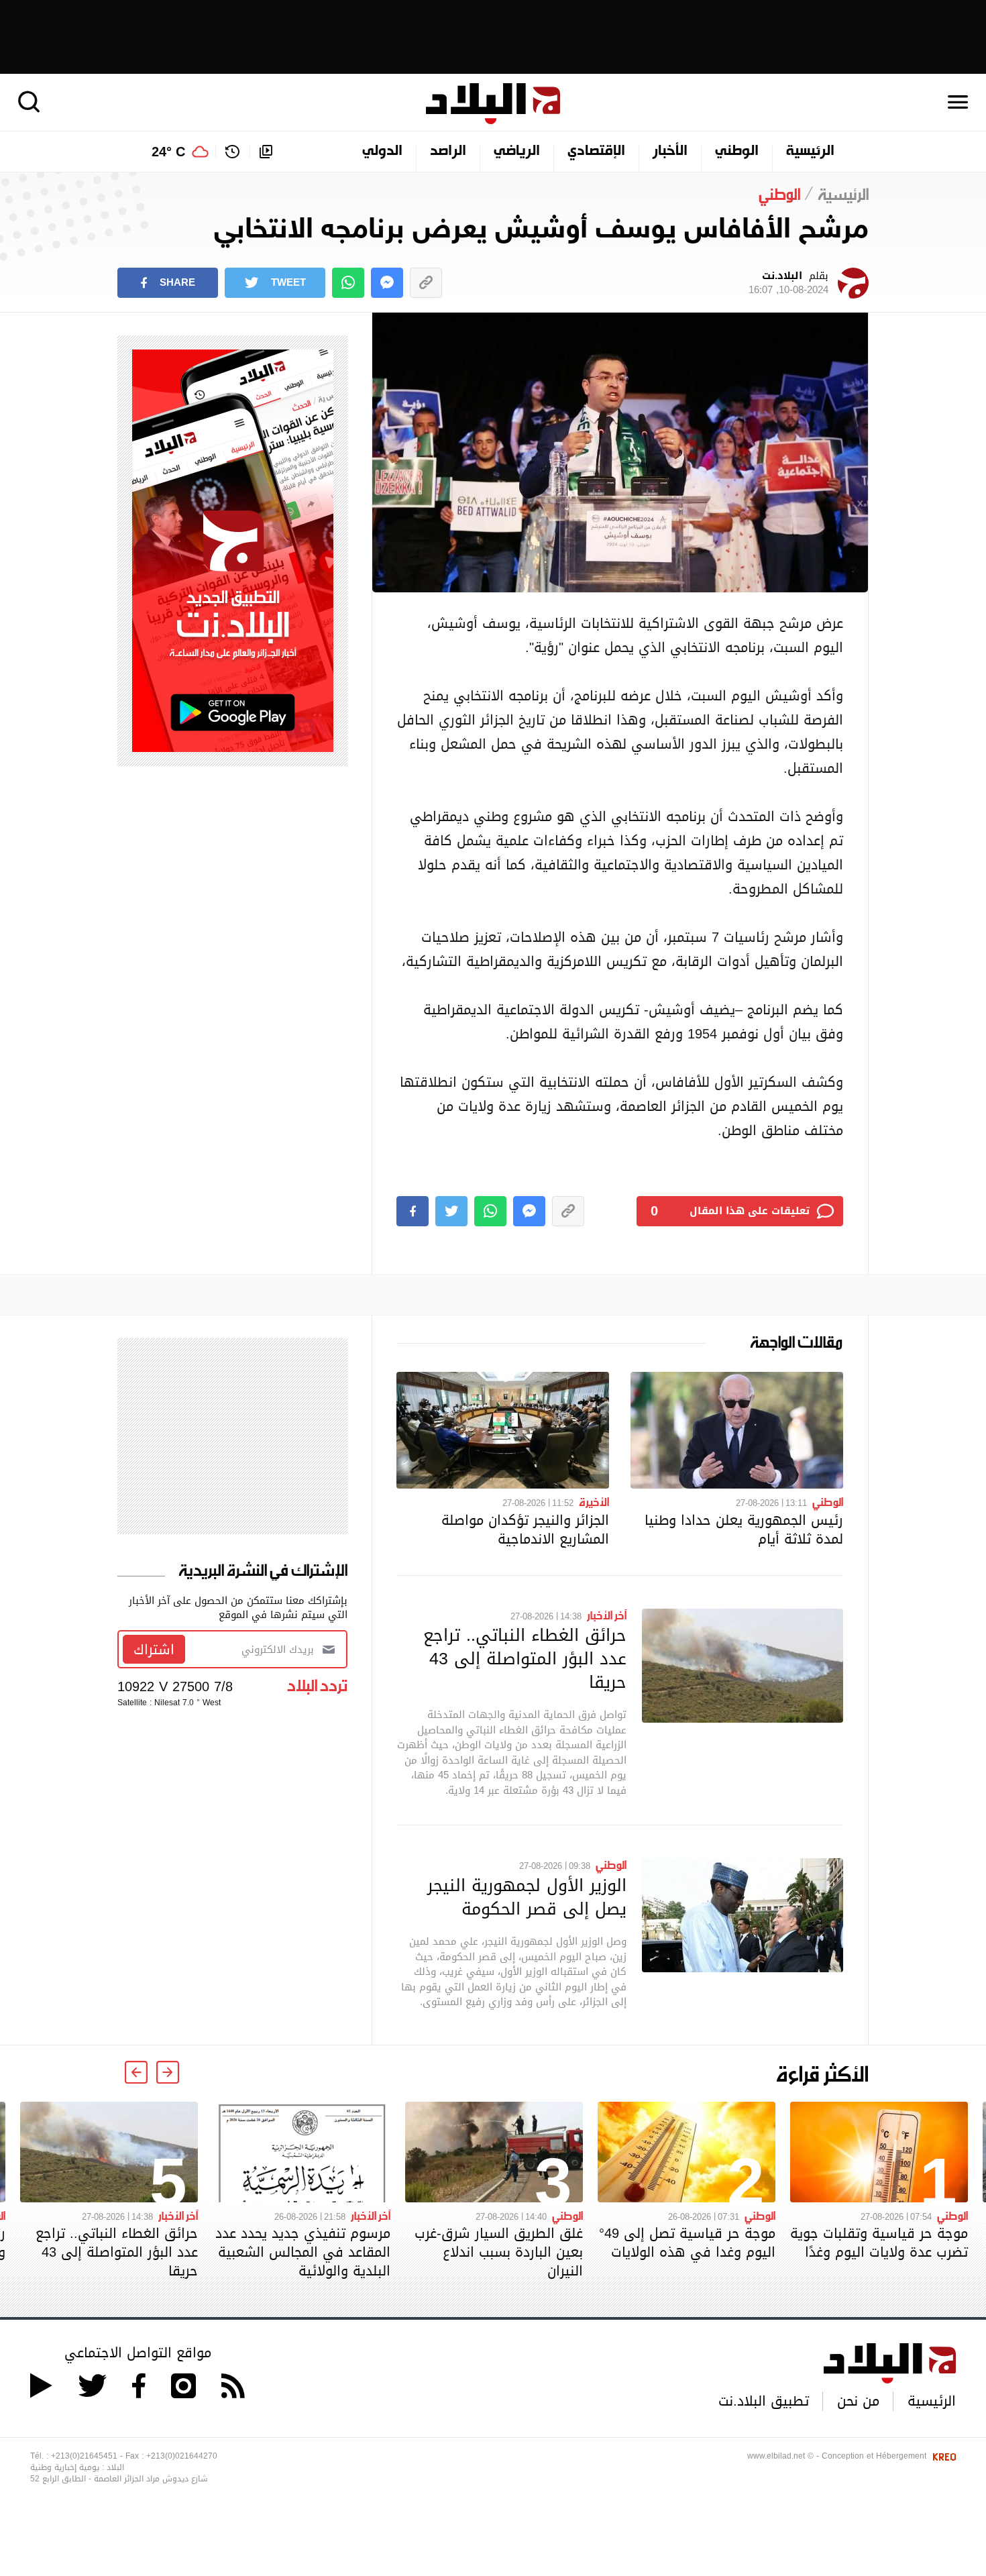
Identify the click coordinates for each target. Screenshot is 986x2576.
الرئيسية (810, 152)
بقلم (788, 283)
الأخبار (670, 152)
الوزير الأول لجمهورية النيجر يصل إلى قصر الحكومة (527, 1897)
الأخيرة (594, 1501)
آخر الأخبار (607, 1615)
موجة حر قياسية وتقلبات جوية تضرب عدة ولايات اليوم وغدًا (879, 2243)
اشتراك (154, 1650)
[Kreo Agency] (942, 2456)
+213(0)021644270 (182, 2456)
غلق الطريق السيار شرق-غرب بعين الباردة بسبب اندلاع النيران (499, 2252)
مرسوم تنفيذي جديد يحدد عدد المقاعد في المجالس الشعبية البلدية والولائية (303, 2252)
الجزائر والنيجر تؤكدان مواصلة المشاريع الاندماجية (525, 1529)
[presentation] (168, 2072)
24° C (168, 152)
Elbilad (493, 104)
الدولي (382, 152)
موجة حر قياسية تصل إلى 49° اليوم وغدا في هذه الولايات (687, 2243)
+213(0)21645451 (84, 2456)
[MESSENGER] (387, 283)
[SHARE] (413, 1211)
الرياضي (517, 152)
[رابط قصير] (426, 283)
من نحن (858, 2401)
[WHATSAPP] (348, 283)
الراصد (448, 152)
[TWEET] (451, 1211)
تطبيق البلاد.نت (764, 2401)
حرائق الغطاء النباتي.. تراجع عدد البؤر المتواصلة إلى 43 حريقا (525, 1658)
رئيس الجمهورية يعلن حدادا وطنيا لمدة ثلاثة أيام (744, 1529)
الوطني (737, 152)
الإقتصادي (596, 152)
